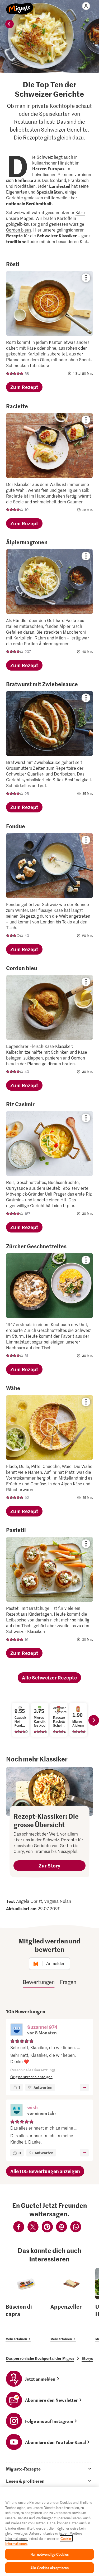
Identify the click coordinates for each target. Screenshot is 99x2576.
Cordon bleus (19, 230)
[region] (49, 2532)
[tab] (49, 2469)
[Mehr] (84, 2087)
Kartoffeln (67, 218)
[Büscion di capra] (27, 2305)
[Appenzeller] (71, 2305)
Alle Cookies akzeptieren (49, 2568)
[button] (17, 2030)
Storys (87, 2358)
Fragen (68, 1982)
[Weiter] (94, 1720)
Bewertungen (39, 1982)
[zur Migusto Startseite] (20, 6)
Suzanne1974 (42, 2027)
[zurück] (10, 24)
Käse (80, 212)
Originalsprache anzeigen (31, 2077)
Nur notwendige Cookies (49, 2554)
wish (32, 2107)
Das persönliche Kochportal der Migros (40, 2358)
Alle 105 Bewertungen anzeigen (45, 2171)
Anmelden (56, 1964)
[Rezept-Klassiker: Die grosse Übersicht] (49, 1791)
